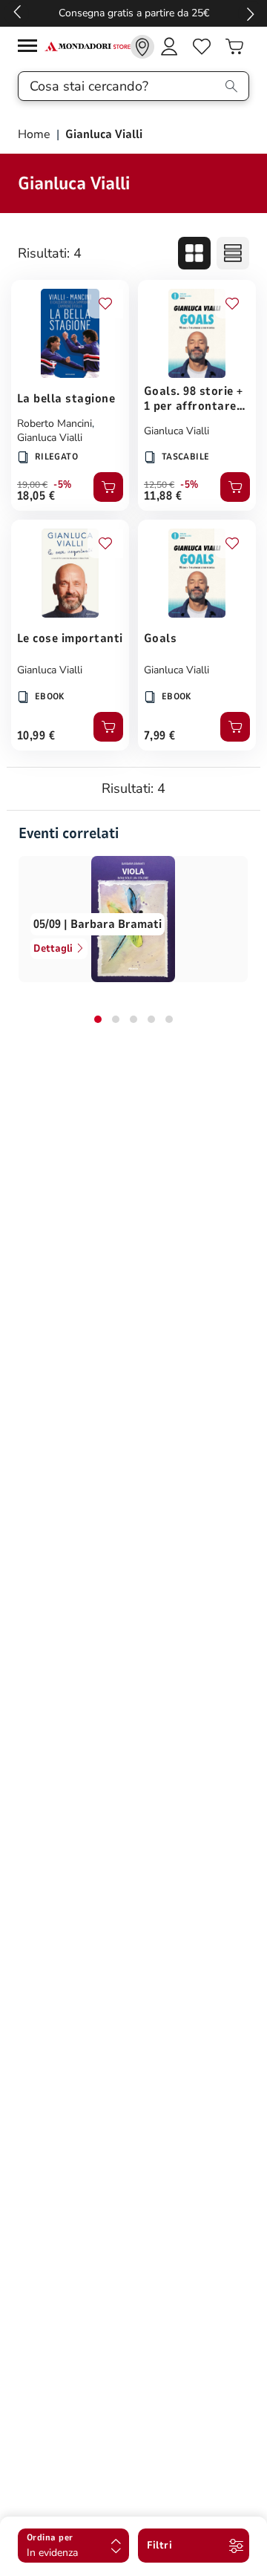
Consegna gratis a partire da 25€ (134, 13)
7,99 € (160, 736)
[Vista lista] (233, 253)
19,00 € (32, 485)
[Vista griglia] (194, 253)
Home (36, 134)
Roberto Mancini (55, 424)
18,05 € (36, 496)
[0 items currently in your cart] (234, 47)
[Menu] (31, 48)
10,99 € (36, 736)
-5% (63, 485)
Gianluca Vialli (50, 438)
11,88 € (163, 496)
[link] (142, 47)
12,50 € (159, 485)
